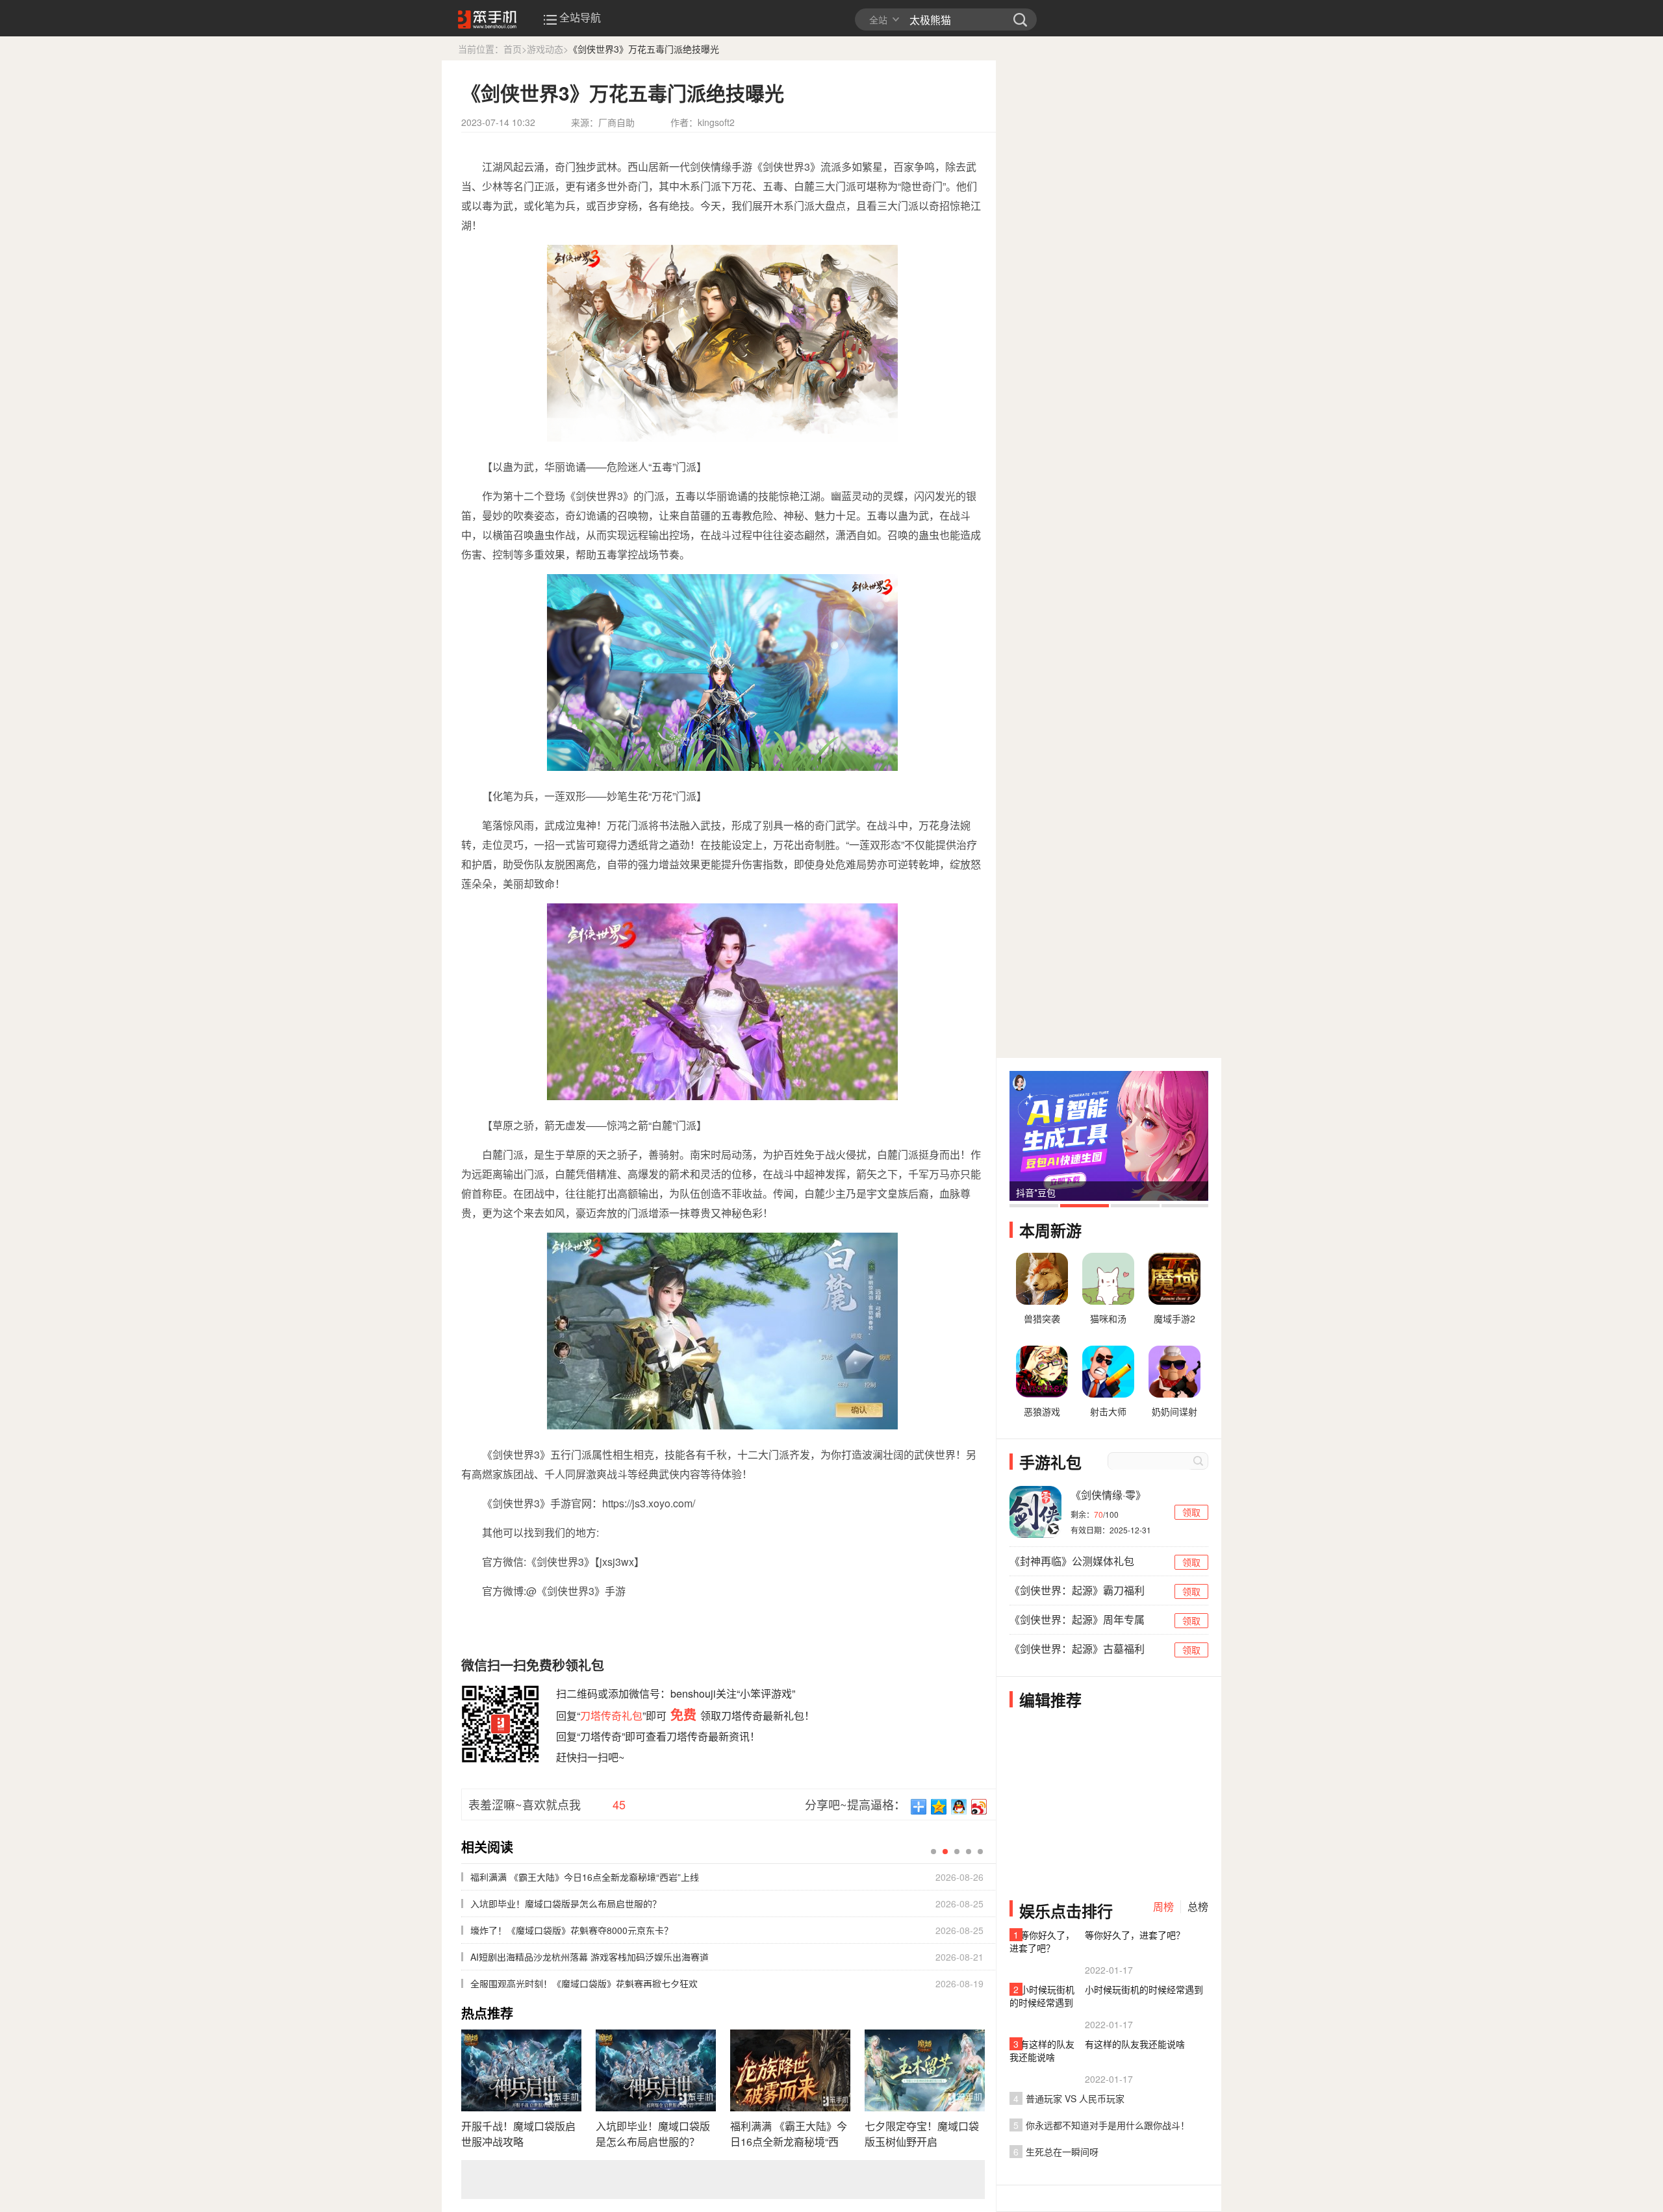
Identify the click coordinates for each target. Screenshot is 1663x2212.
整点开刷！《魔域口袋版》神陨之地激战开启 (561, 1930)
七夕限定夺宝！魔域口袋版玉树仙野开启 (922, 2134)
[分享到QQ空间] (939, 1807)
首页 (513, 49)
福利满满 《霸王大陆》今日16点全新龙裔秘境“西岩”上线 (789, 2134)
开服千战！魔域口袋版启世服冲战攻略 (518, 2134)
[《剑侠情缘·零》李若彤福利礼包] (1035, 1512)
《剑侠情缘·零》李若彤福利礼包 (1108, 1496)
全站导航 (580, 18)
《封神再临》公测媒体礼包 (1072, 1561)
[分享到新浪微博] (979, 1807)
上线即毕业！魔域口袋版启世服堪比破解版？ (561, 1957)
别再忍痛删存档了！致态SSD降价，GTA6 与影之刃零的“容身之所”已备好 (618, 1904)
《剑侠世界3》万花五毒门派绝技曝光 (644, 49)
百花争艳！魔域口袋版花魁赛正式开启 (548, 1877)
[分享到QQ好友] (959, 1807)
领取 (1191, 1512)
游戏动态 (545, 49)
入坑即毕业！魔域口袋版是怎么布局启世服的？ (653, 2134)
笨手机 (1020, 19)
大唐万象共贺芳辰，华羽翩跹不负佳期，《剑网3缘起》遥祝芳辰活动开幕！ (621, 1983)
